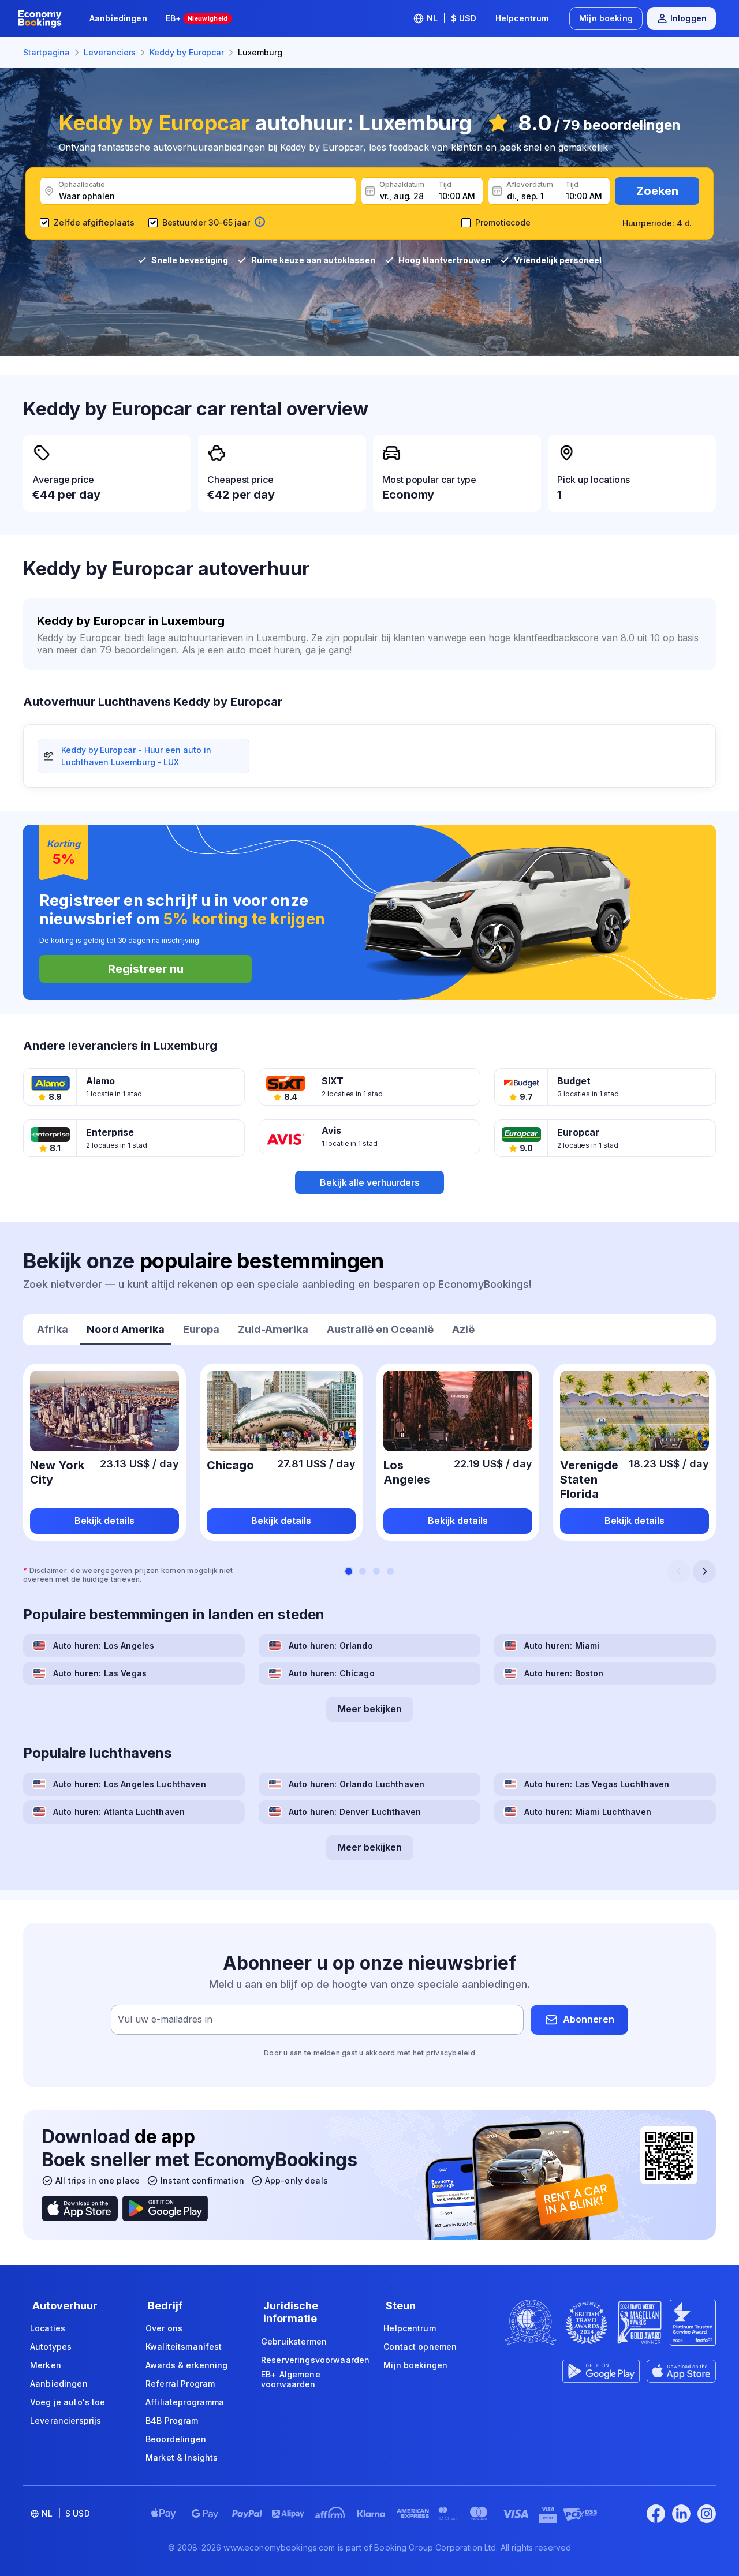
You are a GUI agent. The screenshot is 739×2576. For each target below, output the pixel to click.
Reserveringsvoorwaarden (315, 2360)
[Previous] (679, 1571)
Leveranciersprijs (66, 2420)
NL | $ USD (452, 18)
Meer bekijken (370, 1709)
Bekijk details (104, 1521)
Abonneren (589, 2019)
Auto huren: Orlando (331, 1645)
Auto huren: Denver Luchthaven (355, 1812)
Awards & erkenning (187, 2365)
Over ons (164, 2328)
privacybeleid (451, 2053)
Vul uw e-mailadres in (165, 2019)
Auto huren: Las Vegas (100, 1673)
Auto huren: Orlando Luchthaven (357, 1784)
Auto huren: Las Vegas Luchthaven (597, 1784)
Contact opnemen (420, 2347)
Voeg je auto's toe (68, 2402)
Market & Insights (182, 2457)
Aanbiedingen (118, 18)
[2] (363, 1571)
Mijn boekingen (415, 2365)
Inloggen (688, 18)
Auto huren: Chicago (332, 1673)
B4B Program (172, 2420)
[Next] (704, 1571)
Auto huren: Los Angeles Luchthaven (130, 1784)
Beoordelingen (176, 2439)
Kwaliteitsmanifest (184, 2347)
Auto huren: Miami (562, 1645)
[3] (376, 1571)
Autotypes (51, 2347)
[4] (390, 1571)
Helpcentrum (522, 18)
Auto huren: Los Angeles (104, 1645)
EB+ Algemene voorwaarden (291, 2380)
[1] (349, 1571)
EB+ (197, 18)
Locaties (48, 2328)
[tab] (53, 1331)
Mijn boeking (606, 18)
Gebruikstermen (294, 2341)
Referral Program (180, 2384)
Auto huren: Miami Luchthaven (588, 1812)
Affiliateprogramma (185, 2402)
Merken (46, 2365)
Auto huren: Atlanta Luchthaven (119, 1812)
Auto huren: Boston (564, 1673)
